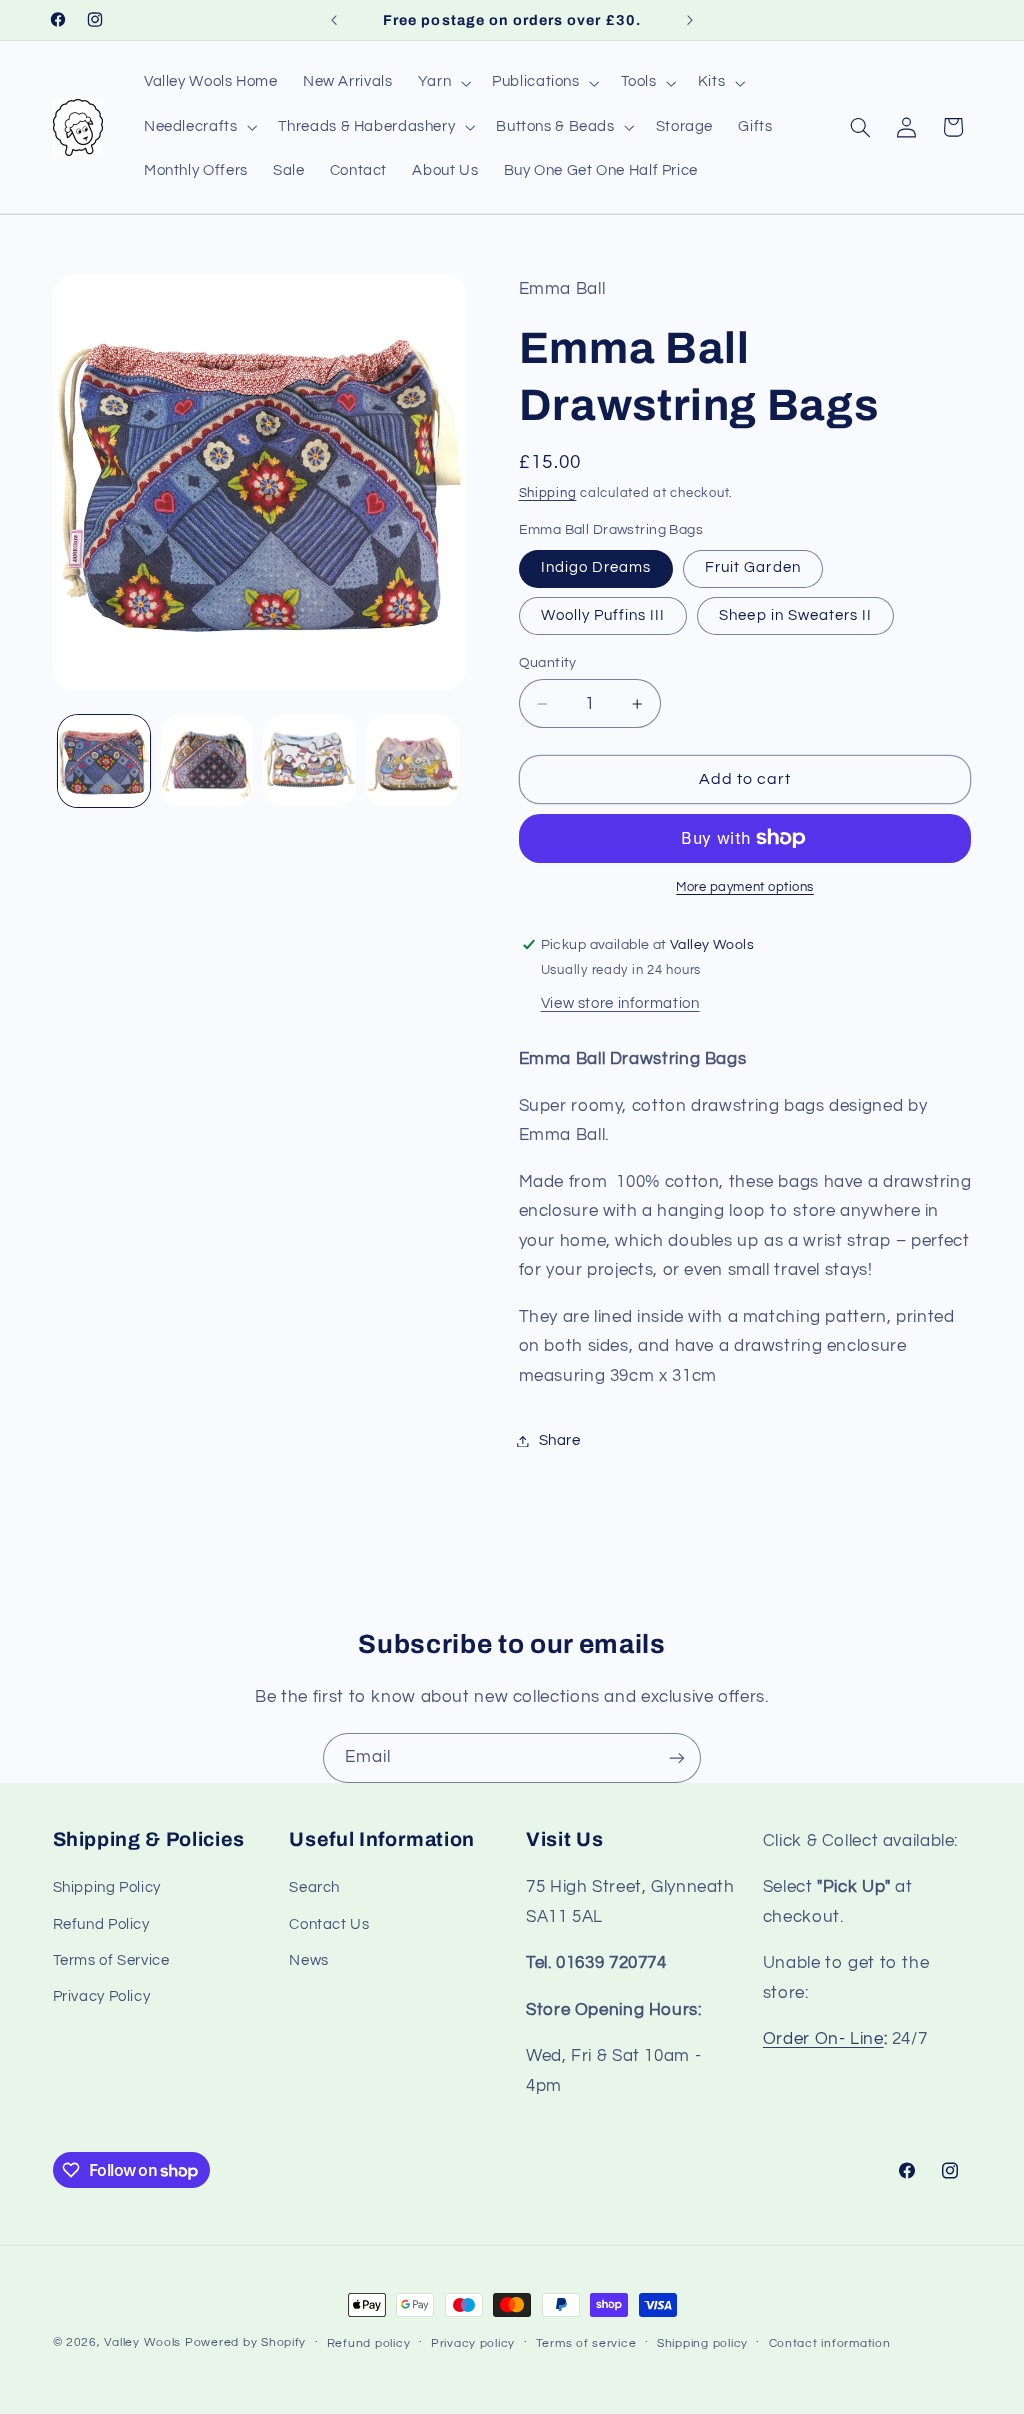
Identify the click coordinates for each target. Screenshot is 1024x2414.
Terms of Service (111, 1960)
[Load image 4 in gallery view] (412, 761)
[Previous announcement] (334, 20)
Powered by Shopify (245, 2342)
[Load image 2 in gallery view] (207, 761)
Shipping (548, 493)
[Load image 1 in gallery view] (104, 761)
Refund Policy (101, 1924)
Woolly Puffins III (603, 615)
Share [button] (560, 1440)
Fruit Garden (753, 567)
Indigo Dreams (596, 567)
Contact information (830, 2343)
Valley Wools (142, 2342)
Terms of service (586, 2343)
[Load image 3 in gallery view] (309, 761)
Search (314, 1887)
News (309, 1960)
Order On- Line (823, 2039)
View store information (620, 1003)
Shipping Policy (107, 1887)
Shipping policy (702, 2343)
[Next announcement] (690, 20)
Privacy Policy (102, 1996)
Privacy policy (473, 2343)
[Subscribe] (677, 1757)
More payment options (745, 887)
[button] (442, 83)
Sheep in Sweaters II (795, 615)
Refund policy (369, 2343)
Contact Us (329, 1924)
